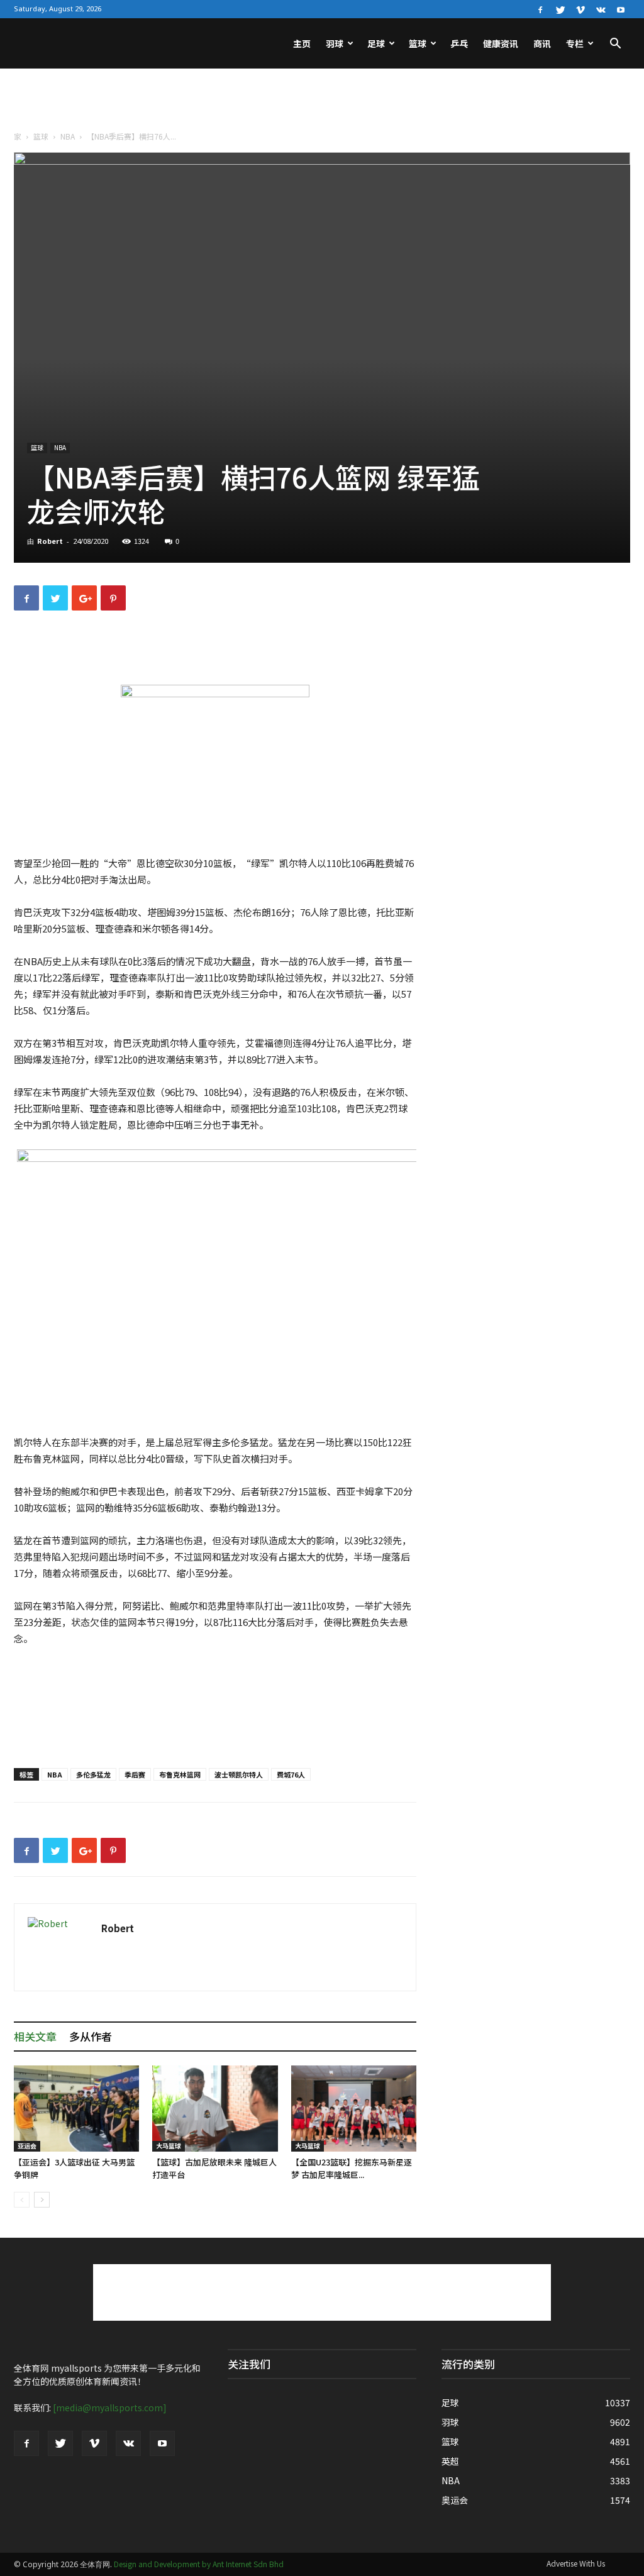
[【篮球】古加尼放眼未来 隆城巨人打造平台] (215, 2109)
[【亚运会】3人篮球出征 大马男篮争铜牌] (76, 2109)
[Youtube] (621, 9)
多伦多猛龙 (93, 1774)
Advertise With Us (576, 2563)
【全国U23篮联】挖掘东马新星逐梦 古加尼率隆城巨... (352, 2168)
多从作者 (91, 2036)
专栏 (575, 43)
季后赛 (135, 1774)
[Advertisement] (322, 102)
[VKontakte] (601, 9)
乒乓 (459, 43)
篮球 (418, 43)
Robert (50, 541)
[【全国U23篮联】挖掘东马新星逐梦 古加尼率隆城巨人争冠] (354, 2109)
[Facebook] (540, 9)
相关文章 (35, 2036)
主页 (302, 43)
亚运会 (27, 2146)
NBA (68, 136)
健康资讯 (501, 43)
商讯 (542, 43)
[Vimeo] (580, 9)
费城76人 (291, 1774)
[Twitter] (560, 9)
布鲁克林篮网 (180, 1774)
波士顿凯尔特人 (239, 1774)
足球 (376, 43)
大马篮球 (169, 2146)
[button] (615, 45)
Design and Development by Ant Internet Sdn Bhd (199, 2564)
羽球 (335, 43)
